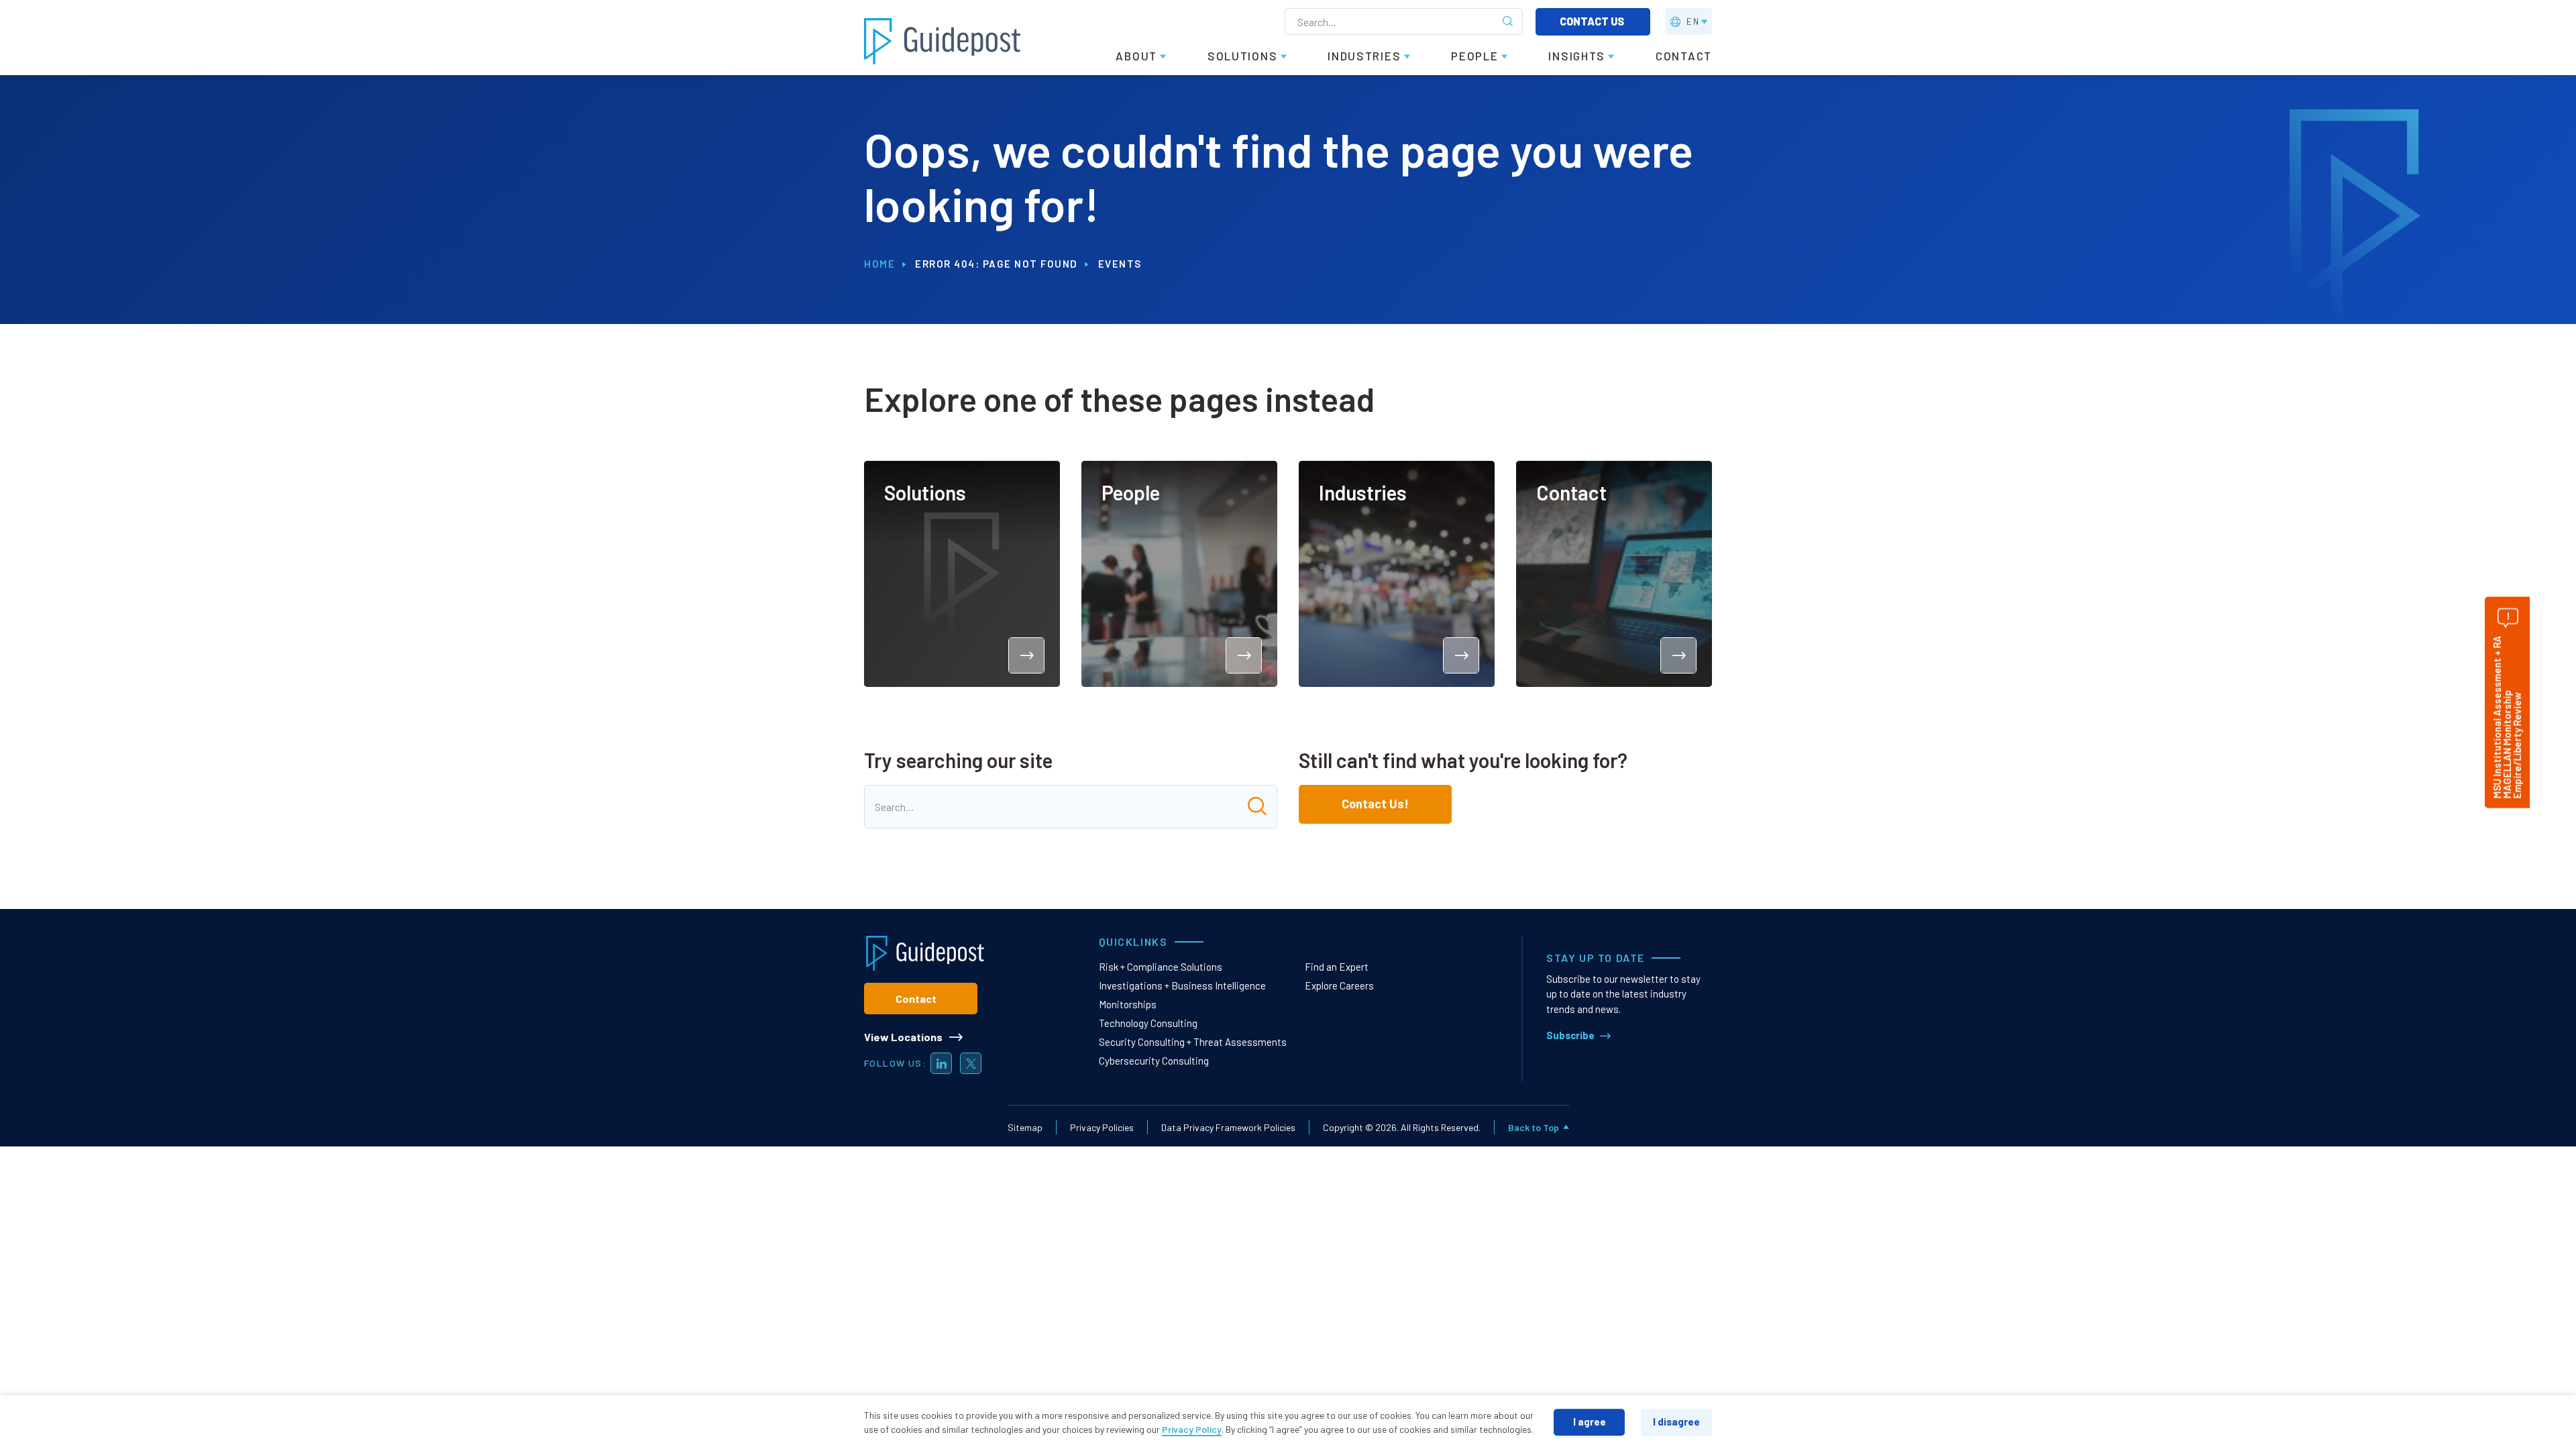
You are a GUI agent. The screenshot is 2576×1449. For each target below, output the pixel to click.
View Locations (903, 1037)
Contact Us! (1375, 804)
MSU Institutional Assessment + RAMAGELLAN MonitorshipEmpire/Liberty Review (2507, 717)
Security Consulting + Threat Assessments (1193, 1042)
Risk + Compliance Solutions (1161, 967)
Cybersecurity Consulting (1154, 1061)
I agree (1590, 1421)
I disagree (1676, 1421)
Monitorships (1128, 1004)
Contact (916, 999)
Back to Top (1534, 1127)
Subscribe (1570, 1035)
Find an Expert (1337, 967)
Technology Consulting (1148, 1023)
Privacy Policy (1192, 1429)
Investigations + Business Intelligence (1182, 985)
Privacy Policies (1102, 1127)
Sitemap (1025, 1127)
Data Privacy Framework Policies (1228, 1127)
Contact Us (1593, 21)
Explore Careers (1339, 985)
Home (879, 264)
